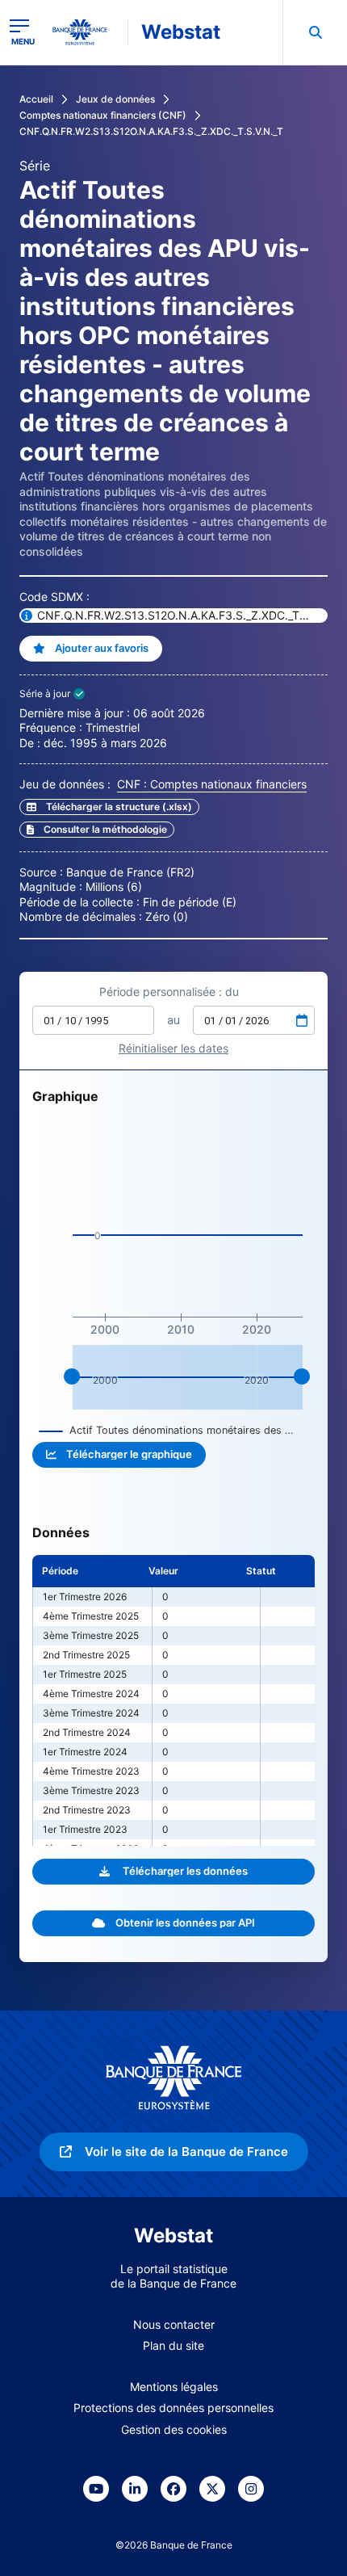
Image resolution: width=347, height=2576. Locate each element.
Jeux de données (115, 99)
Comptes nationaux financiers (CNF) (103, 115)
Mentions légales (174, 2387)
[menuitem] (315, 32)
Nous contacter (174, 2324)
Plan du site (173, 2345)
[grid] (173, 1700)
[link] (97, 830)
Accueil (36, 99)
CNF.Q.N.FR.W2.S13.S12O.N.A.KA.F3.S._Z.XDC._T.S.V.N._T (151, 131)
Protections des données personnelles (173, 2408)
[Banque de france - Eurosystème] (86, 32)
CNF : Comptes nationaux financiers (212, 784)
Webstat (181, 32)
